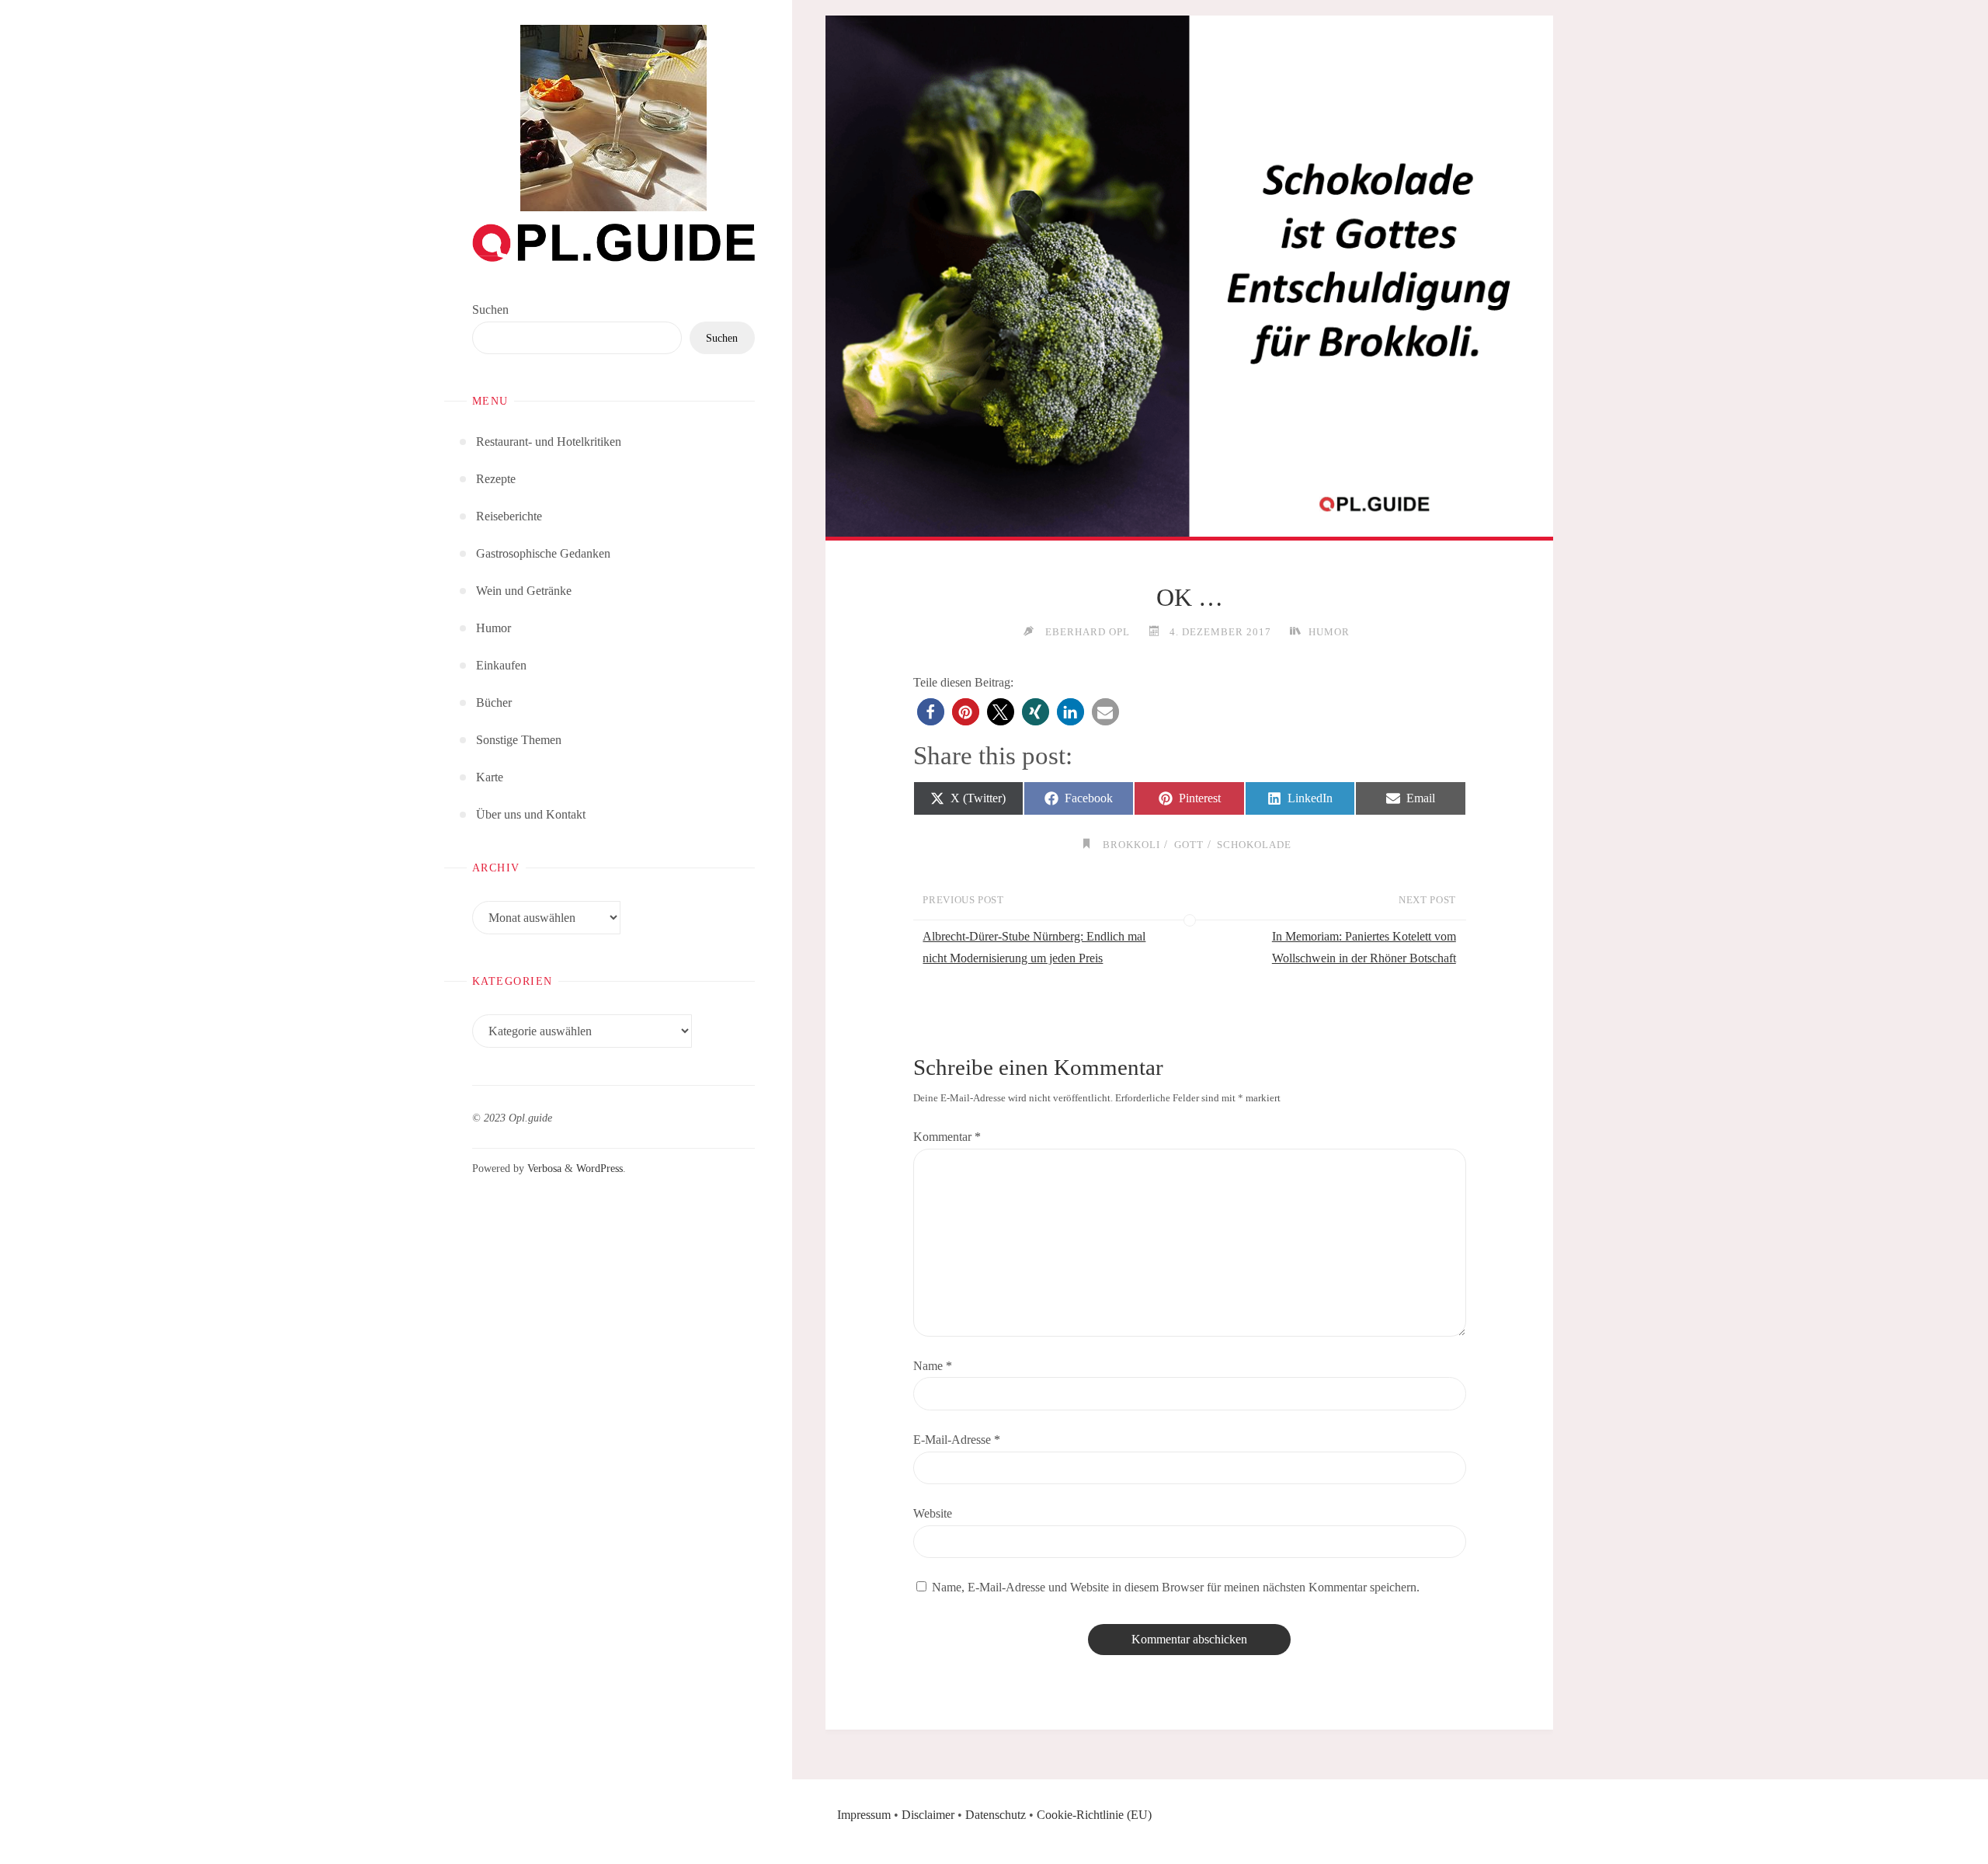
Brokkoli (1131, 845)
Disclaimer (928, 1815)
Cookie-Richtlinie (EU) (1094, 1815)
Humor (1329, 632)
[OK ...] (1189, 276)
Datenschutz (996, 1815)
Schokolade (1254, 845)
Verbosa (543, 1168)
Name (933, 1366)
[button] (931, 712)
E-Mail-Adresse (957, 1440)
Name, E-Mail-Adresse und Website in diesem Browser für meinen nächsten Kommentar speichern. (1176, 1587)
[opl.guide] (613, 118)
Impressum (864, 1815)
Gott (1189, 845)
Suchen (490, 310)
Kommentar (947, 1137)
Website (933, 1513)
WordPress (600, 1168)
